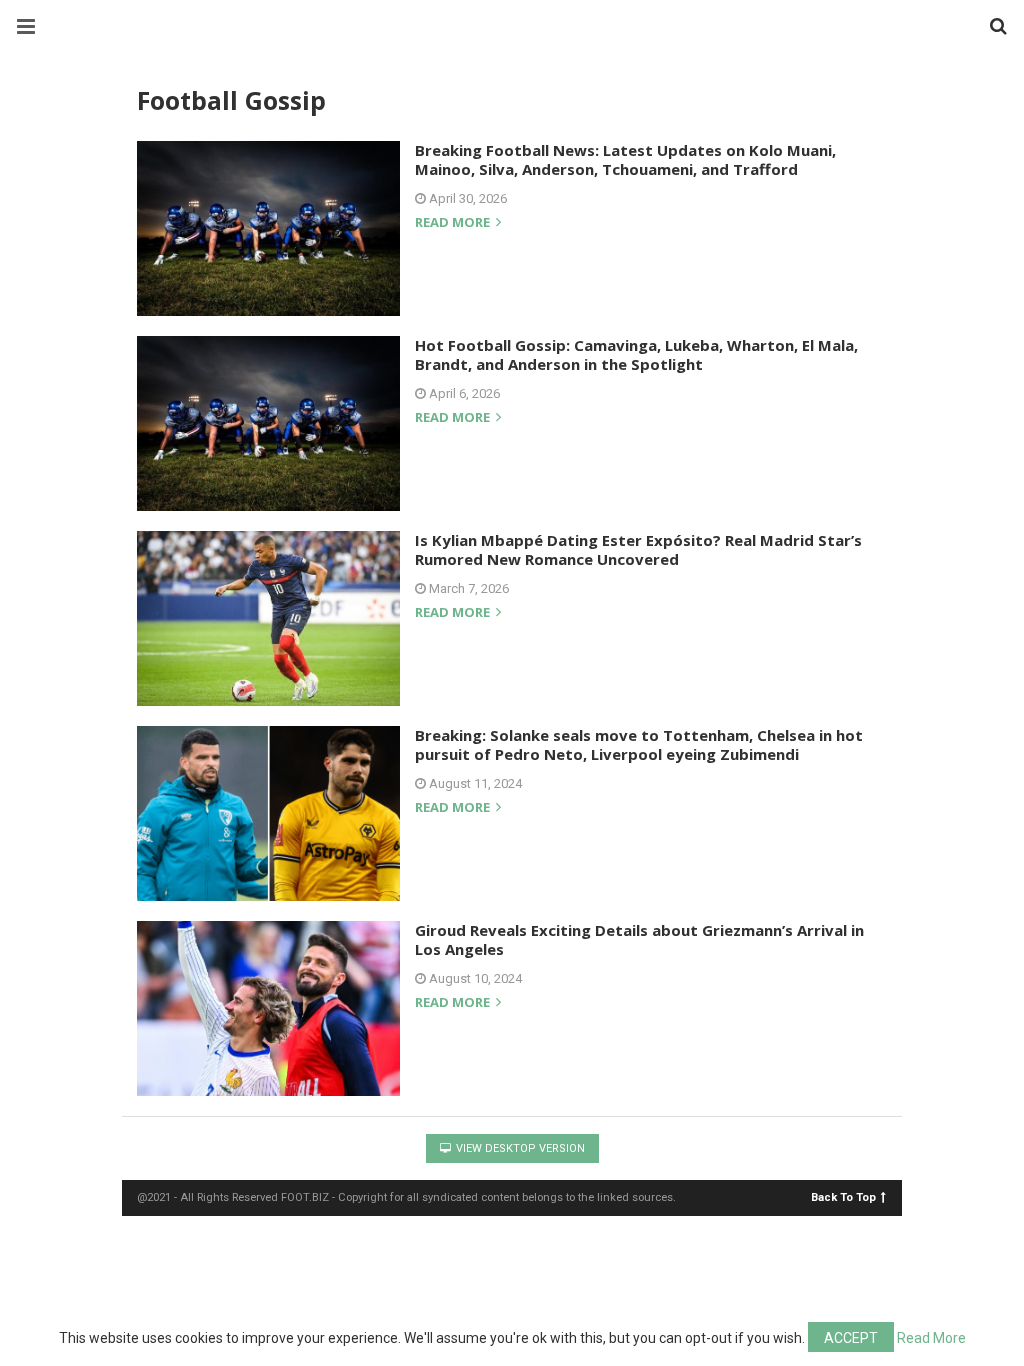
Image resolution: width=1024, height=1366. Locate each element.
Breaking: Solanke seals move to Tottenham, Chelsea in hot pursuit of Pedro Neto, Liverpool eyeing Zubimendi (639, 745)
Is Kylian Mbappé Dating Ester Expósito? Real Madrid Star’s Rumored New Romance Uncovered (638, 550)
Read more (454, 223)
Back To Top (843, 1196)
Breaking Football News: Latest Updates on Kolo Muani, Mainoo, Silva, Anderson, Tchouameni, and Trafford (625, 160)
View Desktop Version (519, 1148)
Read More (931, 1338)
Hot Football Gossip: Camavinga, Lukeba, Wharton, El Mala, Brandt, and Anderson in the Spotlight (636, 355)
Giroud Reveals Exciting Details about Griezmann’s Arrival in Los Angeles (639, 940)
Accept (851, 1338)
